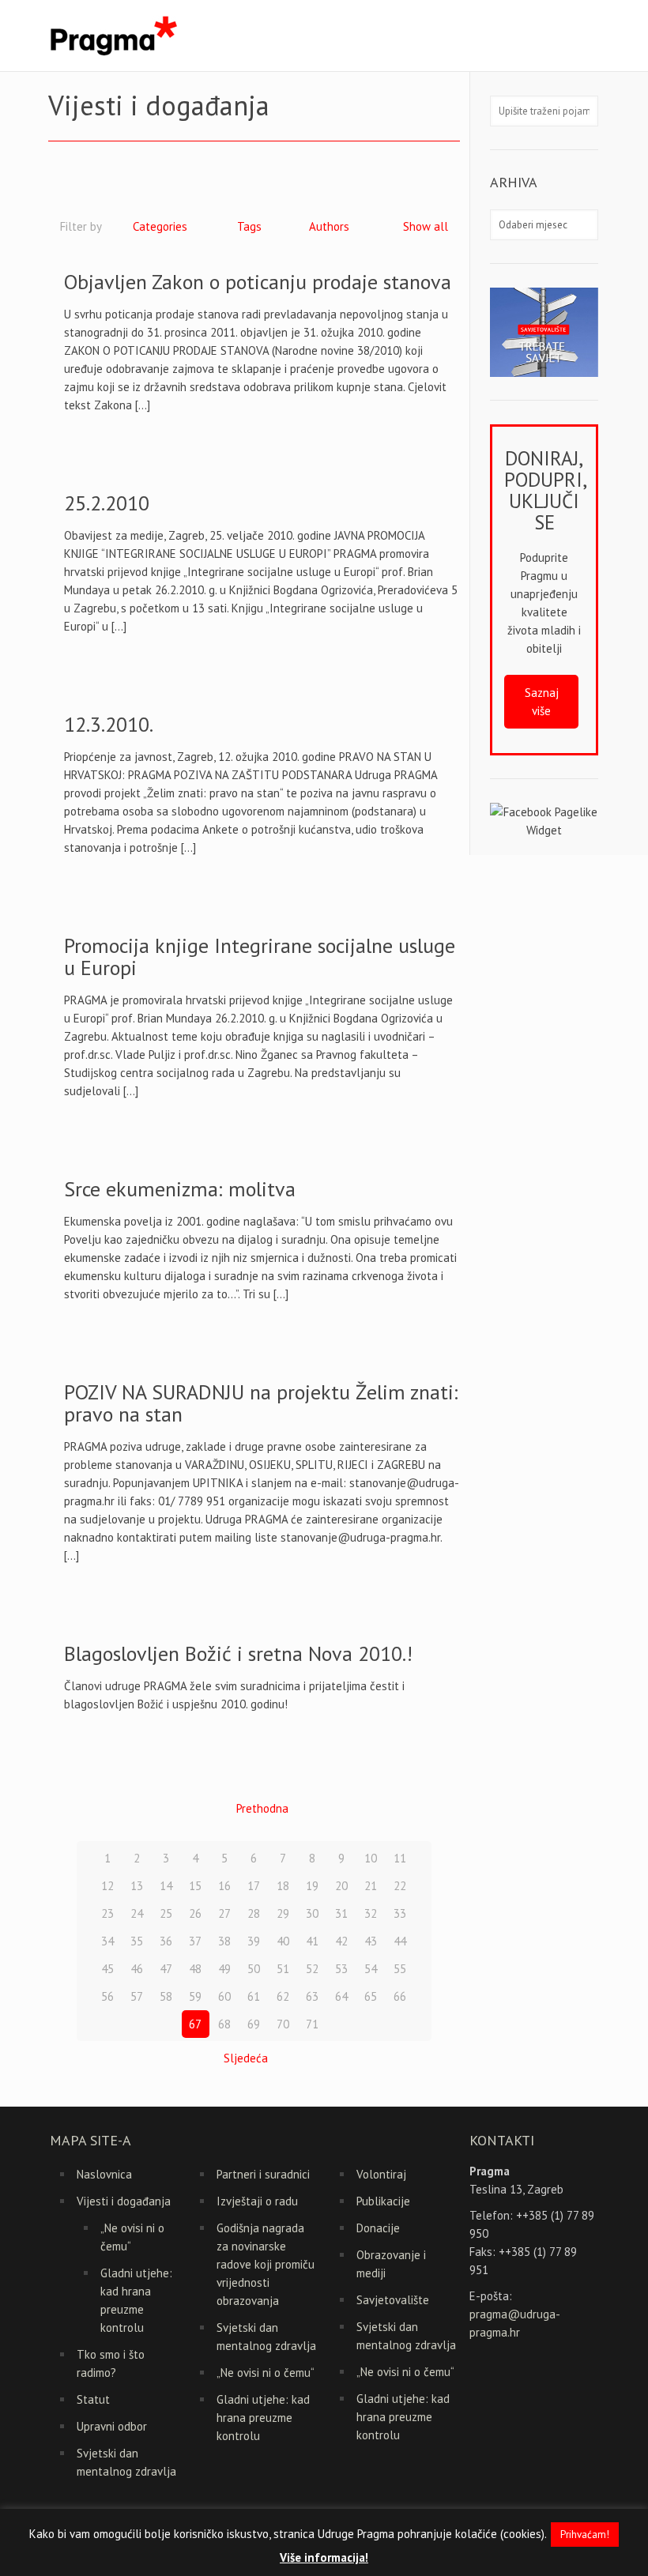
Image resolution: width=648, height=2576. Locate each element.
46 (137, 1969)
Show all (426, 226)
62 (283, 1996)
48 (195, 1969)
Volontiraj (381, 2174)
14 (166, 1886)
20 (341, 1886)
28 (254, 1913)
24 (137, 1913)
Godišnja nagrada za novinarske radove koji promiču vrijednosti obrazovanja (266, 2264)
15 (195, 1886)
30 (312, 1913)
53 (341, 1969)
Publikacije (383, 2201)
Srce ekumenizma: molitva (180, 1189)
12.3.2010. (109, 724)
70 (283, 2024)
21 (371, 1886)
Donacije (378, 2228)
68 (224, 2024)
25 (166, 1913)
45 (107, 1969)
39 (254, 1941)
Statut (93, 2399)
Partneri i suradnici (263, 2174)
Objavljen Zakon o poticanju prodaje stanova (258, 282)
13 (137, 1886)
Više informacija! (324, 2557)
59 (195, 1996)
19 (312, 1886)
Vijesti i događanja (124, 2201)
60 (224, 1996)
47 (166, 1969)
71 (312, 2024)
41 (312, 1941)
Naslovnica (104, 2174)
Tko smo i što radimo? (111, 2363)
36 (166, 1941)
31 (341, 1913)
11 (400, 1858)
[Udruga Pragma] (113, 36)
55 (400, 1969)
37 (195, 1941)
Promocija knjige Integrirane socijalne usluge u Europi (260, 957)
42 (341, 1941)
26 (195, 1913)
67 (195, 2024)
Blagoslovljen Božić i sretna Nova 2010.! (238, 1653)
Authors (329, 226)
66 (400, 1996)
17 (254, 1886)
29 (283, 1913)
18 (283, 1886)
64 (341, 1996)
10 (371, 1858)
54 (371, 1969)
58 (166, 1996)
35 (137, 1941)
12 (107, 1886)
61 (254, 1996)
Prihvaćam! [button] (585, 2535)
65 (371, 1996)
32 (371, 1913)
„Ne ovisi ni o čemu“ (132, 2237)
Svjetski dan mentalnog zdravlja (126, 2462)
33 (400, 1913)
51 (283, 1969)
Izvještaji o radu (257, 2201)
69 (254, 2024)
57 (137, 1996)
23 (107, 1913)
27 (224, 1913)
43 (371, 1941)
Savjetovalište (393, 2300)
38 (224, 1941)
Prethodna (262, 1808)
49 (224, 1969)
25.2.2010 (107, 503)
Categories (160, 226)
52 (312, 1969)
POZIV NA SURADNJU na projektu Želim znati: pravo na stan (261, 1403)
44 (400, 1941)
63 (312, 1996)
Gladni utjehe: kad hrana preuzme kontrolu (136, 2300)
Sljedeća (246, 2058)
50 (254, 1969)
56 (107, 1996)
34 (107, 1941)
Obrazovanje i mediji (391, 2264)
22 (400, 1886)
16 (224, 1886)
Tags (249, 226)
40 (283, 1941)
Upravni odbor (112, 2426)
